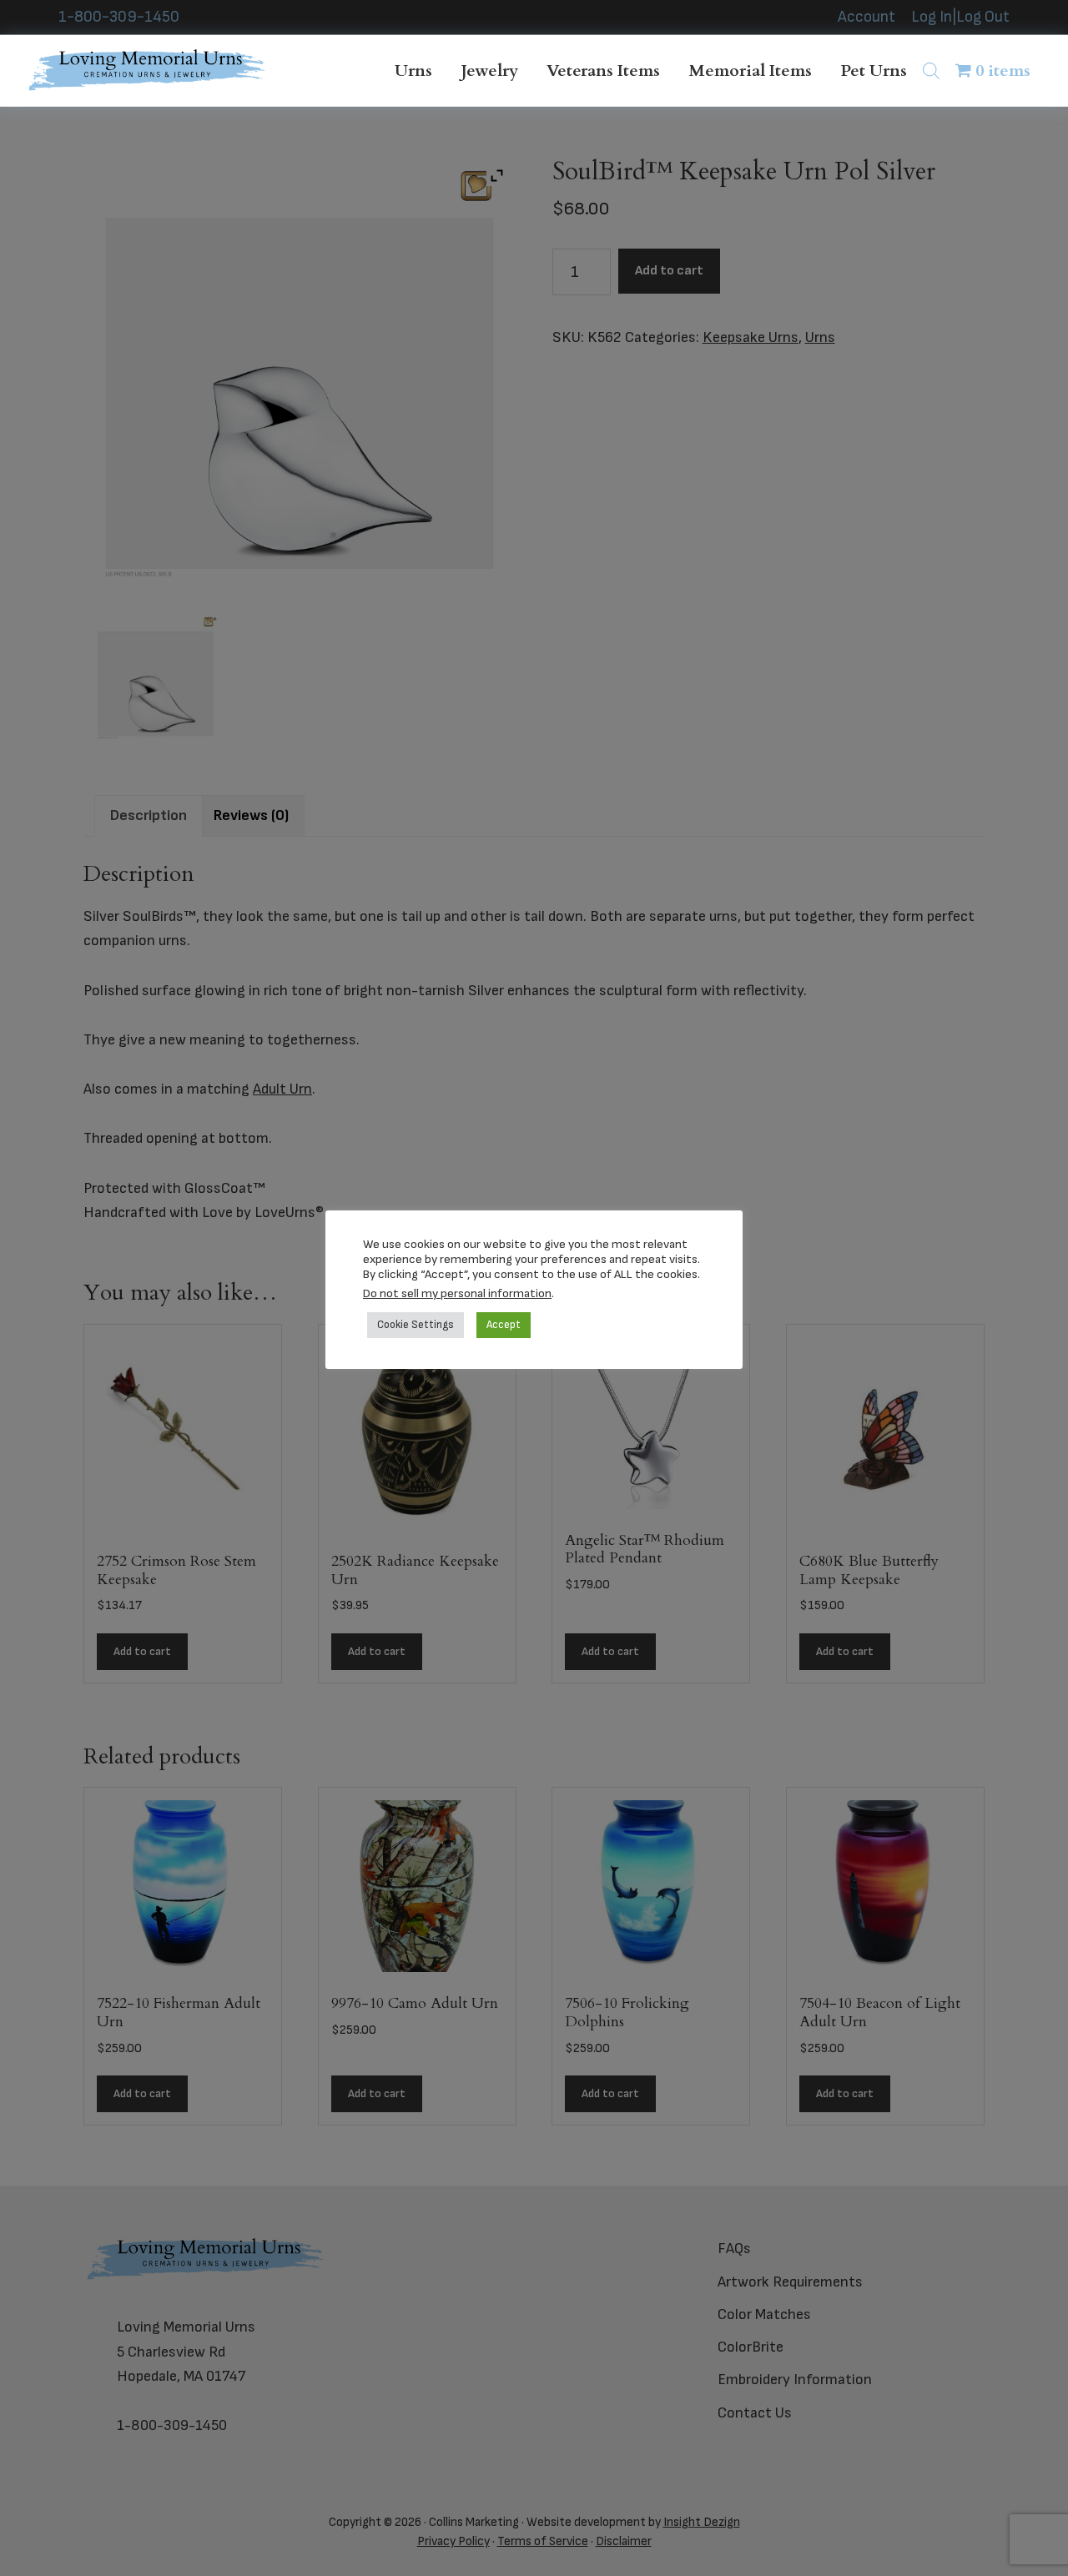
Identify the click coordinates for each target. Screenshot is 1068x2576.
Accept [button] (504, 1325)
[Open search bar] (931, 70)
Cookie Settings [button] (416, 1325)
